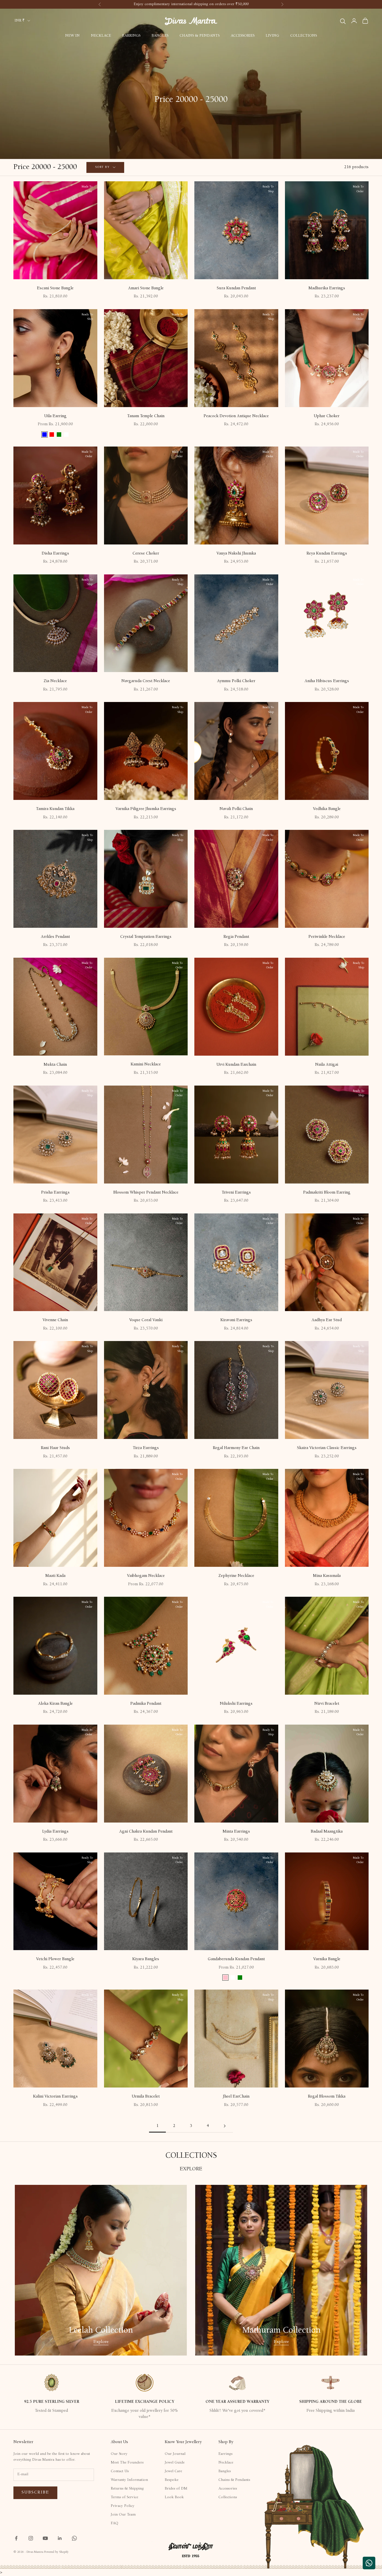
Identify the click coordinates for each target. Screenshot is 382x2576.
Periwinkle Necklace (327, 937)
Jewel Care (173, 2471)
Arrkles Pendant (55, 937)
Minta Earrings (236, 1832)
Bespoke (172, 2480)
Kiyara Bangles (146, 1959)
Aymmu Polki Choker (236, 681)
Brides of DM (176, 2489)
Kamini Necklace (146, 1064)
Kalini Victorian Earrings (55, 2097)
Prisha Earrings (55, 1193)
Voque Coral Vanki (146, 1320)
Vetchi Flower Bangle (55, 1959)
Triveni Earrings (236, 1193)
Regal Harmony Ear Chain (236, 1448)
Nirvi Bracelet (327, 1704)
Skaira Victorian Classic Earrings (327, 1448)
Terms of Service (124, 2497)
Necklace (101, 36)
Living (272, 36)
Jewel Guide (175, 2463)
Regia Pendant (236, 937)
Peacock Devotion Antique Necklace (236, 416)
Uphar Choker (327, 416)
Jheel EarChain (236, 2097)
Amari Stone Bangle (146, 288)
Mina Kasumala (327, 1576)
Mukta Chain (55, 1065)
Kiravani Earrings (236, 1320)
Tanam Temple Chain (146, 416)
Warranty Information (129, 2480)
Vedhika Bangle (327, 809)
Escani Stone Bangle (55, 288)
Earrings (131, 36)
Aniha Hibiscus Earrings (327, 681)
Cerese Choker (146, 554)
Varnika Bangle (327, 1959)
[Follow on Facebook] (16, 2538)
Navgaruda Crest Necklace (146, 681)
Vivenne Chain (55, 1320)
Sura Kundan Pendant (236, 288)
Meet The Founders (127, 2463)
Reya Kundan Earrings (327, 554)
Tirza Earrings (146, 1448)
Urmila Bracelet (146, 2097)
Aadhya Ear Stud (327, 1320)
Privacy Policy (123, 2506)
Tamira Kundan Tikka (55, 809)
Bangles (160, 36)
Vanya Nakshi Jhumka (236, 554)
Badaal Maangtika (327, 1832)
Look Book (174, 2497)
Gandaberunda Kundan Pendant (236, 1959)
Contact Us (120, 2471)
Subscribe (35, 2492)
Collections (304, 36)
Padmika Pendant (146, 1704)
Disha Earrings (55, 554)
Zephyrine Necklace (236, 1576)
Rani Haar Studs (55, 1448)
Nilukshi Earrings (236, 1704)
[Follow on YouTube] (45, 2538)
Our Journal (175, 2454)
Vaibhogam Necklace (146, 1576)
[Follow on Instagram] (31, 2538)
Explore (101, 2342)
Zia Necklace (55, 681)
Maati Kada (55, 1576)
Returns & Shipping (127, 2489)
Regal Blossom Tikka (327, 2097)
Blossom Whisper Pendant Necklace (146, 1193)
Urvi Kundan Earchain (236, 1065)
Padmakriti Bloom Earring (327, 1193)
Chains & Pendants (200, 36)
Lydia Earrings (55, 1832)
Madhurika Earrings (327, 288)
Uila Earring (55, 416)
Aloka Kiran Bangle (55, 1704)
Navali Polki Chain (236, 809)
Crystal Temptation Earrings (146, 937)
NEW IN (72, 36)
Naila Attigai (327, 1065)
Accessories (243, 36)
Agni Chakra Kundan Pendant (146, 1832)
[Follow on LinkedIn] (60, 2538)
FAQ (115, 2523)
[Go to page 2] (225, 2126)
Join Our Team (123, 2515)
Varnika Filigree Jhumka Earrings (146, 809)
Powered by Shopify (56, 2552)
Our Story (119, 2454)
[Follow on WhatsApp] (74, 2538)
